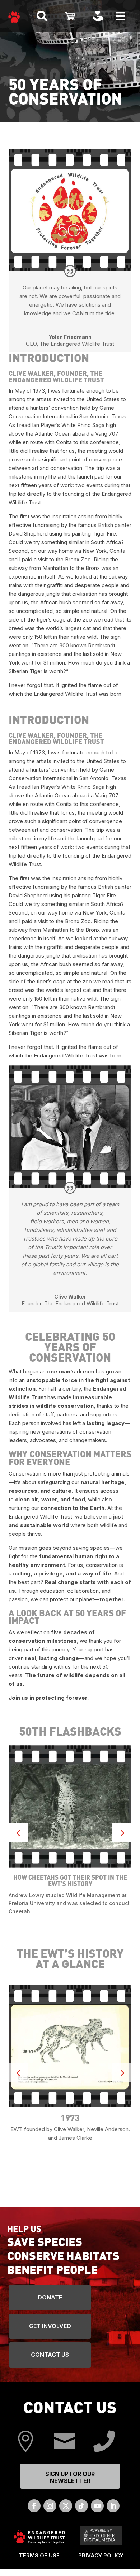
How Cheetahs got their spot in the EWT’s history (70, 1880)
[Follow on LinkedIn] (113, 2506)
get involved (50, 2326)
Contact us (50, 2355)
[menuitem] (14, 16)
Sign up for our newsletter (70, 2477)
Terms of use (39, 2555)
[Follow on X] (66, 2506)
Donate (50, 2297)
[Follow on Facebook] (34, 2506)
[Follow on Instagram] (50, 2506)
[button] (122, 1833)
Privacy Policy (101, 2555)
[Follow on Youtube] (97, 2506)
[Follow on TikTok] (81, 2506)
